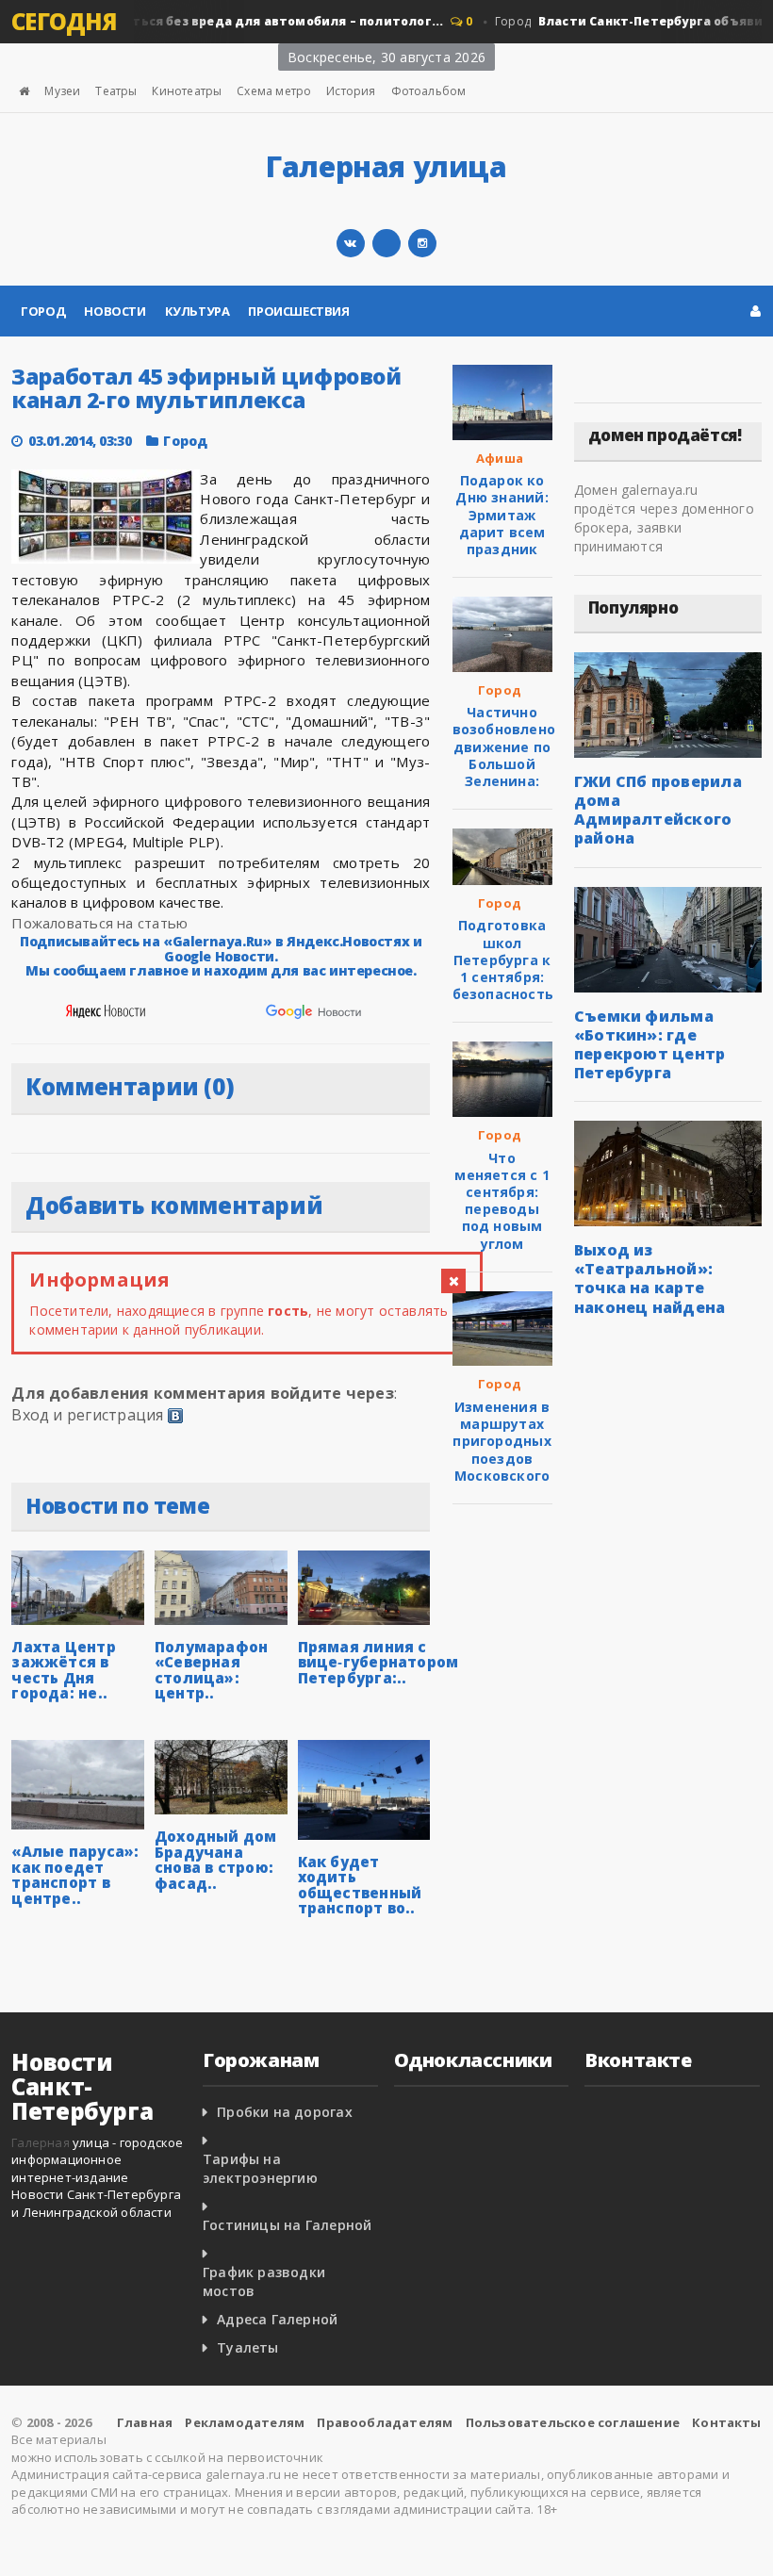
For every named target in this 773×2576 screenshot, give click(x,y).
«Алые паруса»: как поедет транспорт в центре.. (75, 1875)
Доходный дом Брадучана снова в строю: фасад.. (216, 1860)
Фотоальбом (429, 91)
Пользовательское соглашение (573, 2422)
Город (43, 311)
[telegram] (386, 243)
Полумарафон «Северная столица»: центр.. (211, 1670)
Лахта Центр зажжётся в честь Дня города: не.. (63, 1670)
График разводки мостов (264, 2281)
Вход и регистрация (87, 1415)
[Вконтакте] (351, 243)
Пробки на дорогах (285, 2112)
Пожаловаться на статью (99, 923)
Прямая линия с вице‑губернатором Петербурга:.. (378, 1662)
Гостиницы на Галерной (287, 2225)
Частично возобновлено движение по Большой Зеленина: (504, 747)
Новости (115, 311)
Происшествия (298, 311)
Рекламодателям (245, 2422)
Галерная (41, 2142)
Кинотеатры (187, 91)
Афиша (500, 458)
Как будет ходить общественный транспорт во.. (360, 1885)
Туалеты (247, 2347)
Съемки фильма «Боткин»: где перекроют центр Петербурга (650, 1044)
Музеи (62, 91)
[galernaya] (422, 243)
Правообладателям (385, 2422)
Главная (145, 2422)
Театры (116, 91)
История (351, 91)
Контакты (727, 2422)
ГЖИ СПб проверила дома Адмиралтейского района (658, 810)
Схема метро (274, 91)
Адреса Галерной (277, 2319)
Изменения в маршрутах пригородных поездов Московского (502, 1441)
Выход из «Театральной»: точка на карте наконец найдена (650, 1278)
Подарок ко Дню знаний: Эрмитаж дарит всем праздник (502, 515)
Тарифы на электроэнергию (260, 2168)
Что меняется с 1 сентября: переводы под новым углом (502, 1201)
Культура (197, 311)
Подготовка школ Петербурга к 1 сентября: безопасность (503, 960)
